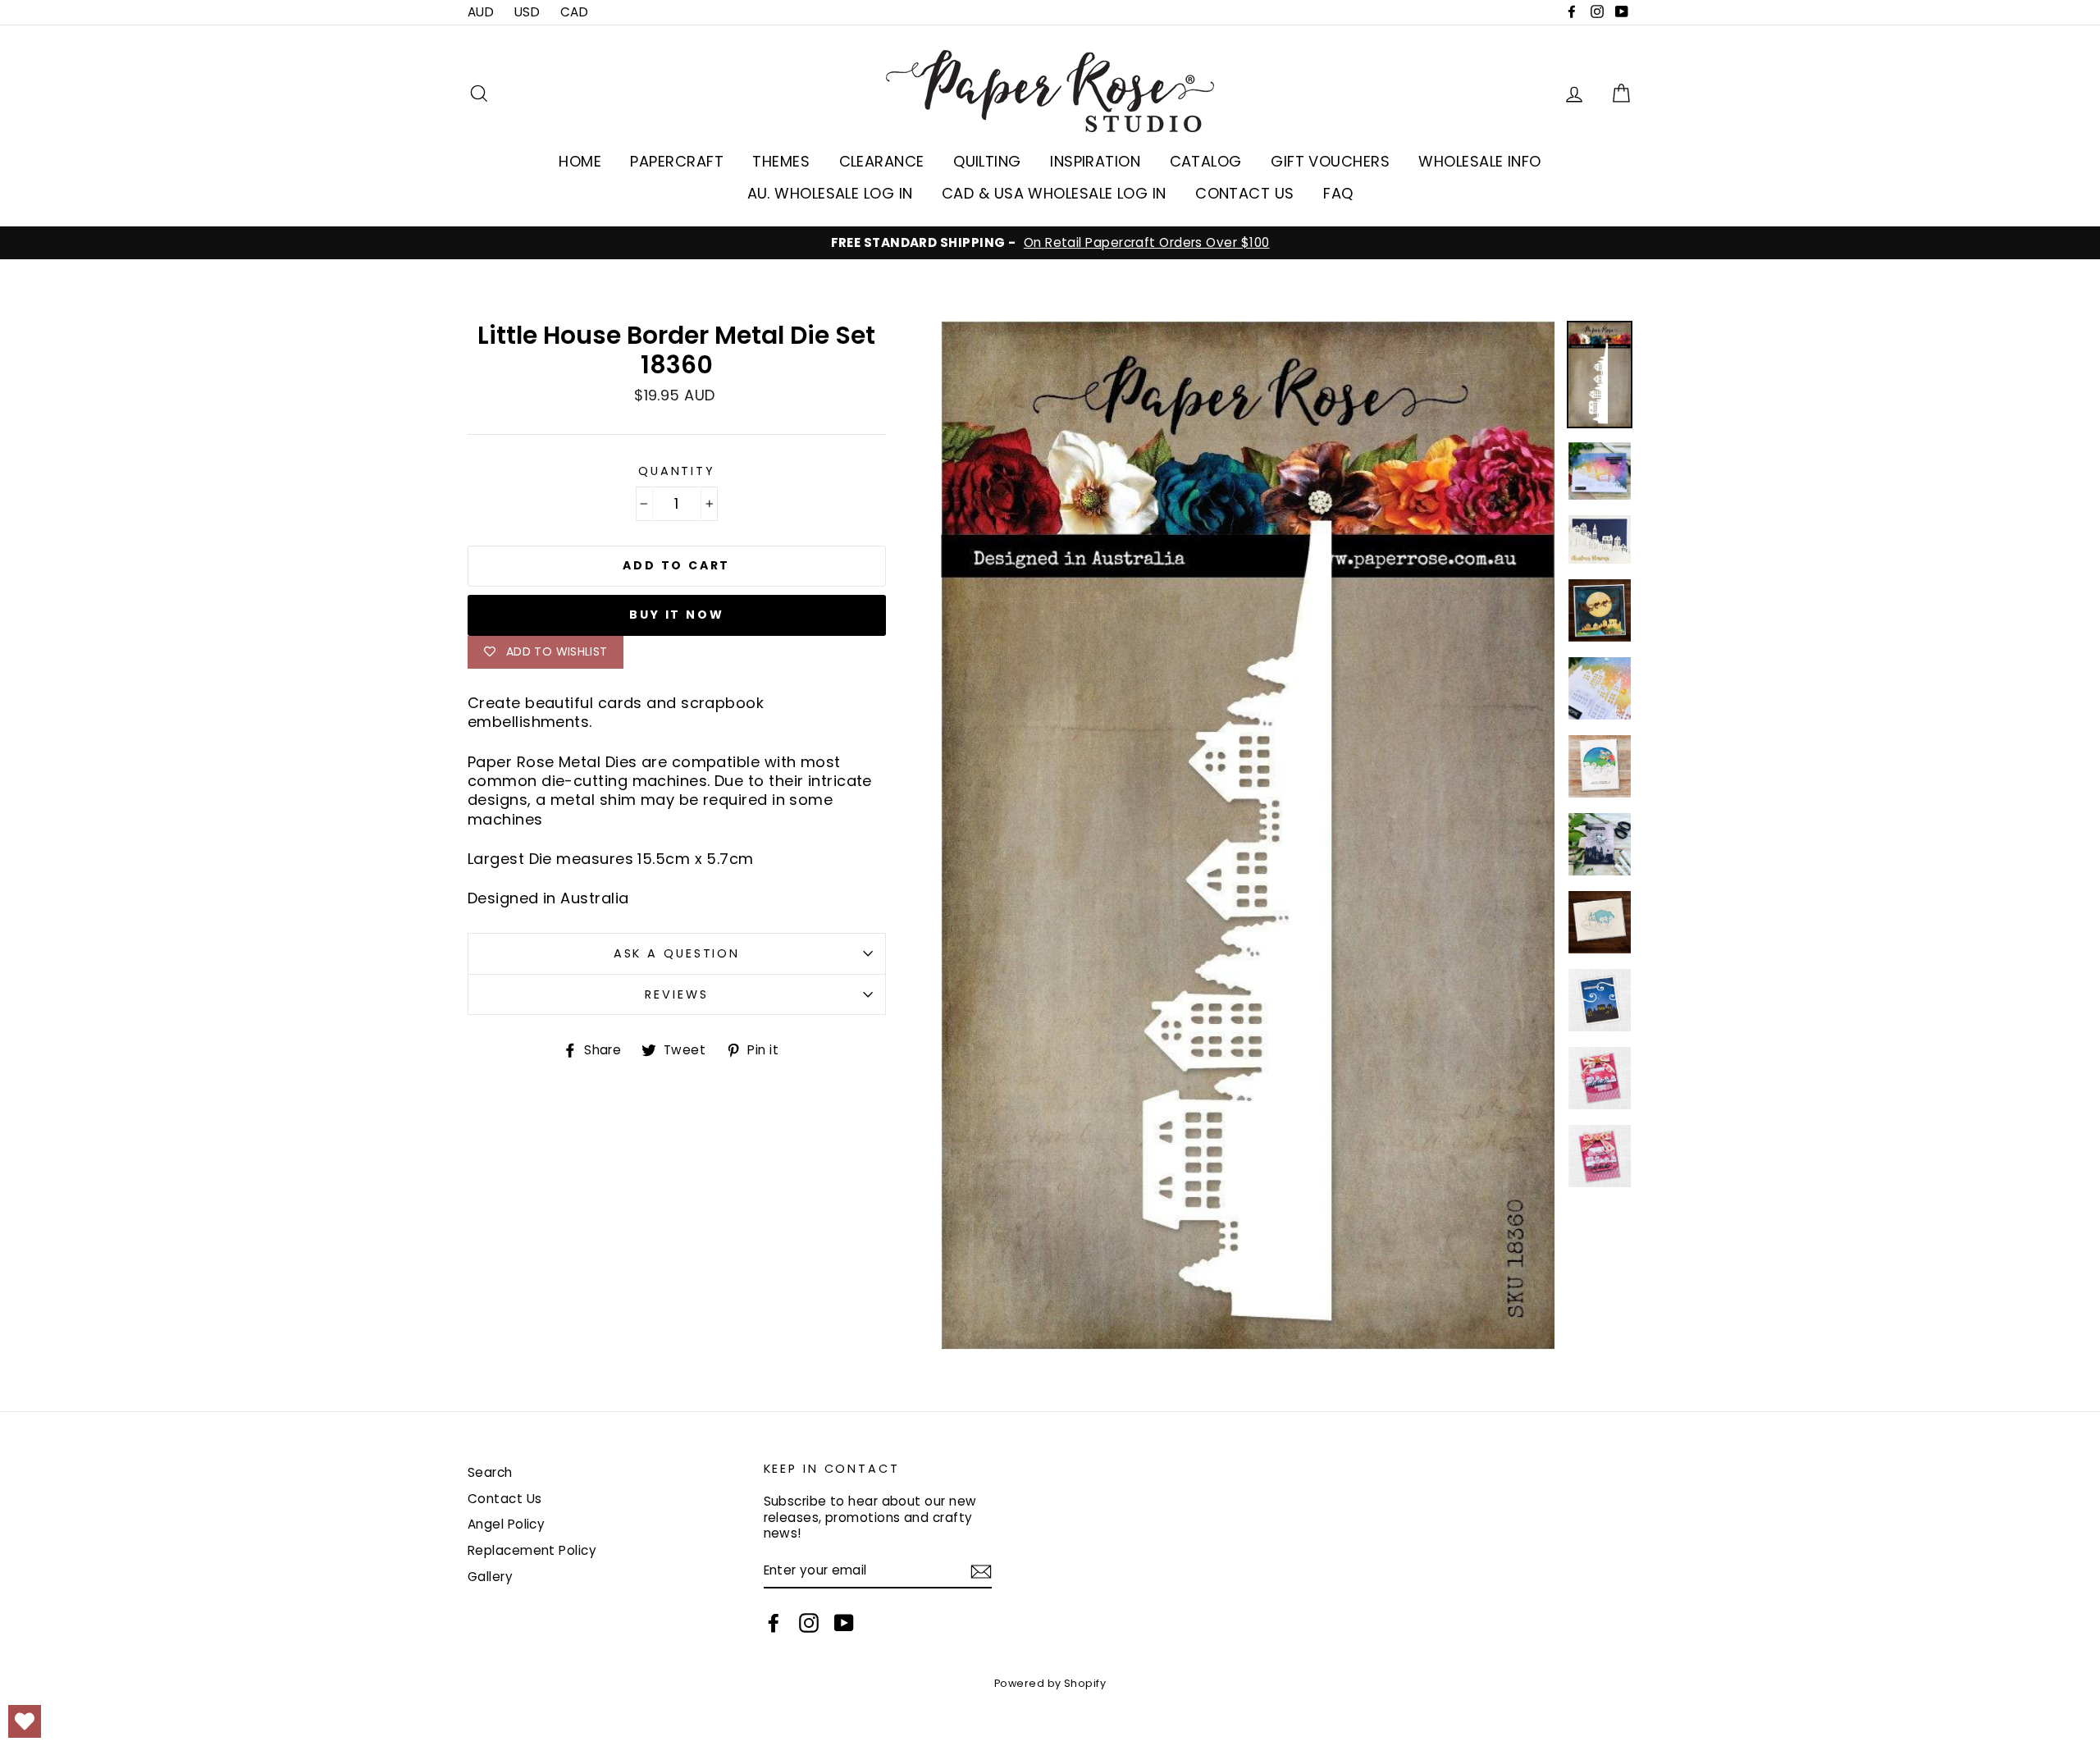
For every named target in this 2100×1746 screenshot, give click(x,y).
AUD (481, 12)
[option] (1050, 243)
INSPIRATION (1095, 161)
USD (527, 12)
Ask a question (677, 953)
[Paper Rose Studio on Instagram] (809, 1623)
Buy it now (676, 615)
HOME (580, 161)
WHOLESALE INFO (1479, 161)
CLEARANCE (882, 161)
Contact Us (505, 1499)
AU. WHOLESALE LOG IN (830, 193)
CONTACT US (1245, 193)
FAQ (1338, 193)
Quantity (677, 471)
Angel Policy (506, 1524)
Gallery (490, 1577)
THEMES (781, 161)
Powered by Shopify (1050, 1683)
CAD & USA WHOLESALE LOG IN (1054, 193)
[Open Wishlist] (25, 1721)
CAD (574, 12)
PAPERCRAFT (677, 161)
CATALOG (1206, 161)
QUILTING (987, 161)
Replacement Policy (532, 1550)
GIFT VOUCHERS (1330, 161)
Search (490, 1472)
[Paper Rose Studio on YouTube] (844, 1623)
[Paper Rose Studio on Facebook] (774, 1623)
